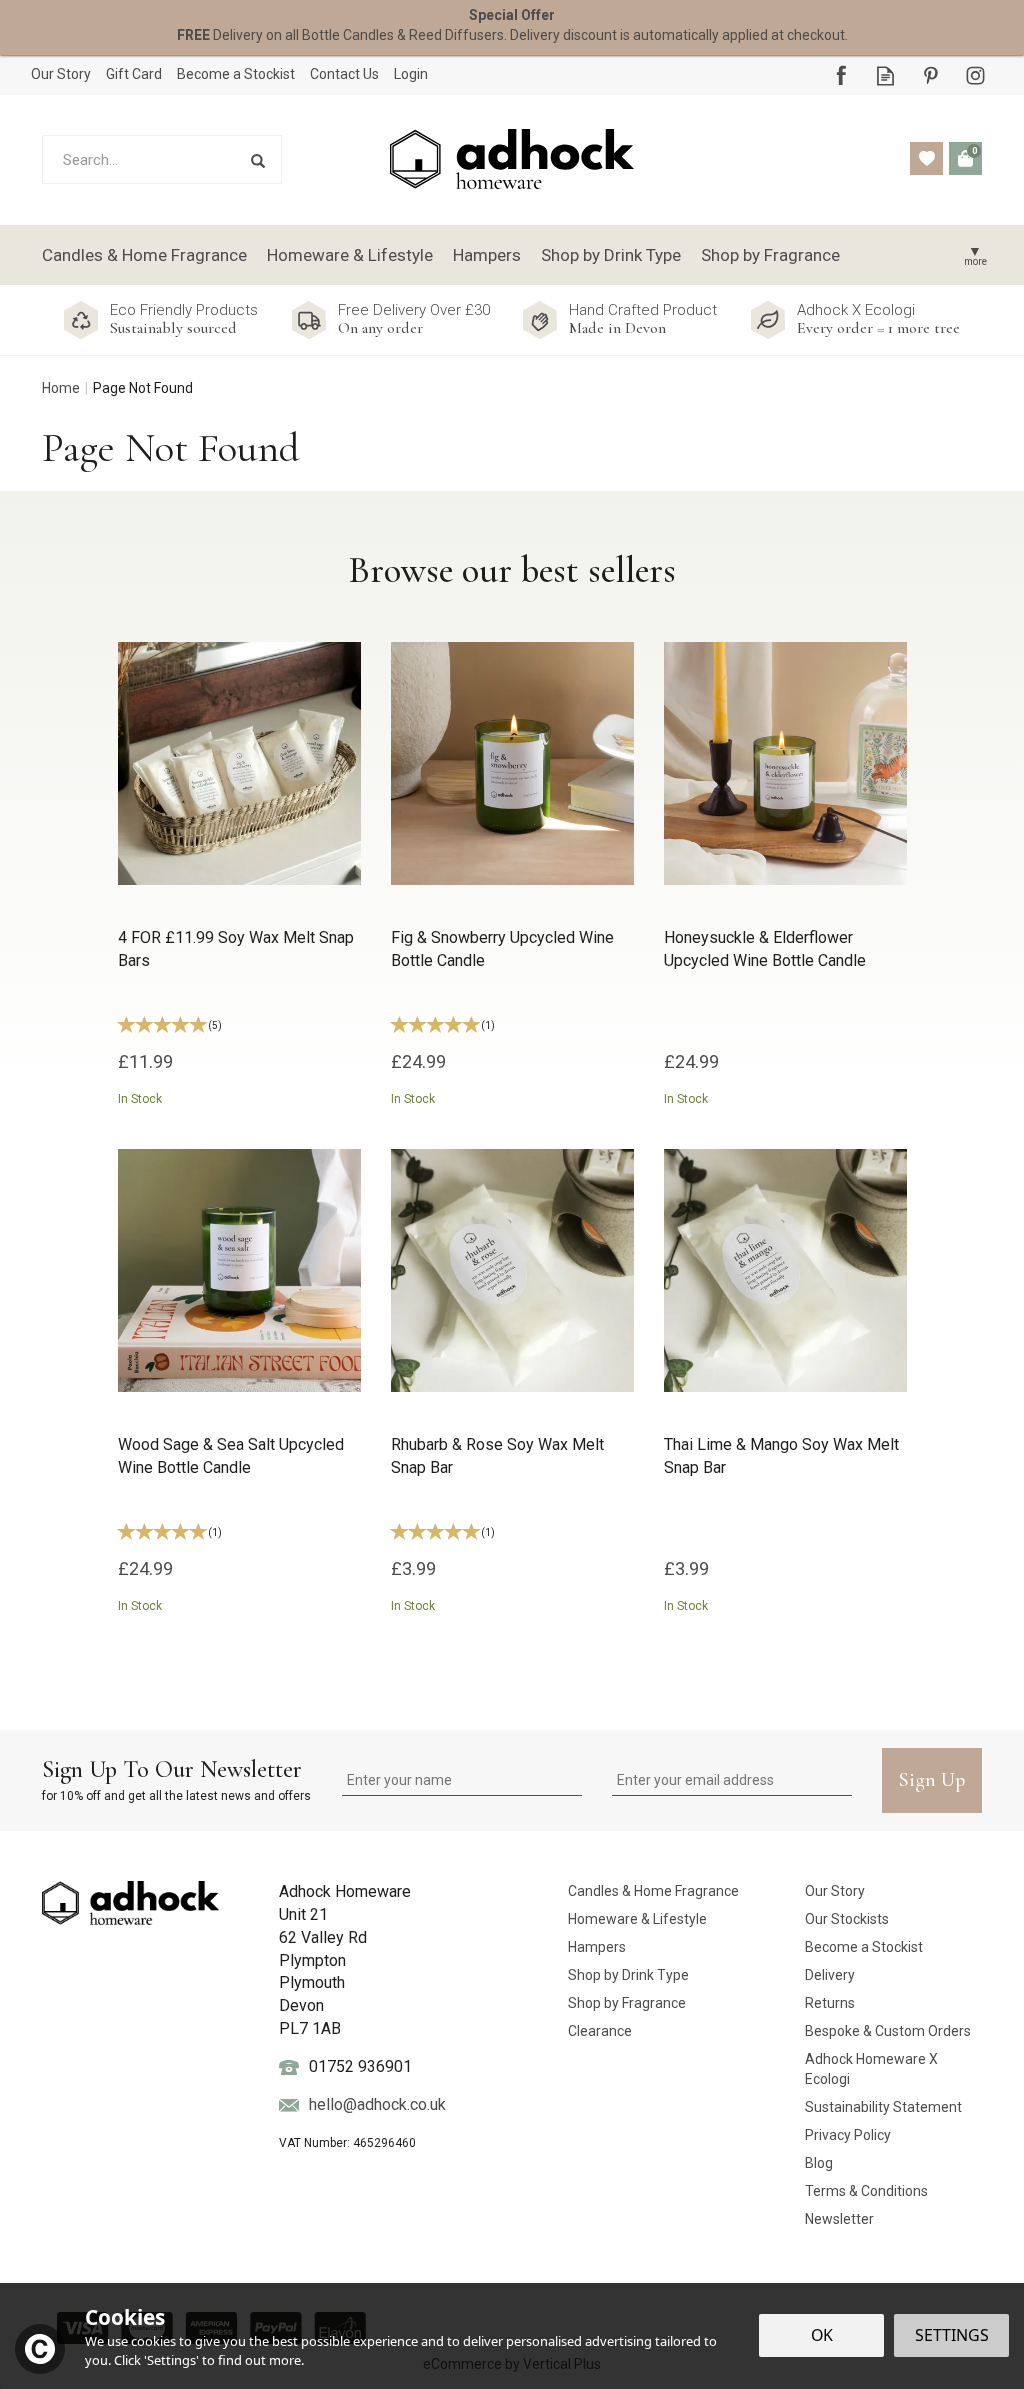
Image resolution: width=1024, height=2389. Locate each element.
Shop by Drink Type (628, 1975)
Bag (965, 158)
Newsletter (839, 2219)
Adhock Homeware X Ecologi (871, 2069)
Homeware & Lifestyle (637, 1919)
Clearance (600, 2031)
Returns (830, 2003)
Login (411, 74)
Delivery (830, 1975)
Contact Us (344, 74)
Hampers (597, 1947)
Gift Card (134, 74)
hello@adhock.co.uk (377, 2104)
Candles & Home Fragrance (653, 1891)
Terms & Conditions (866, 2191)
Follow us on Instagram (975, 75)
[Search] (257, 159)
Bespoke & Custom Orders (888, 2031)
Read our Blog (885, 75)
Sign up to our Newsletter (176, 1778)
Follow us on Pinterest (930, 75)
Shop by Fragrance (627, 2003)
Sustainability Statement (883, 2107)
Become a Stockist (864, 1947)
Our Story (835, 1891)
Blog (819, 2163)
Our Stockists (847, 1919)
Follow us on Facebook (840, 75)
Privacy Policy (848, 2135)
